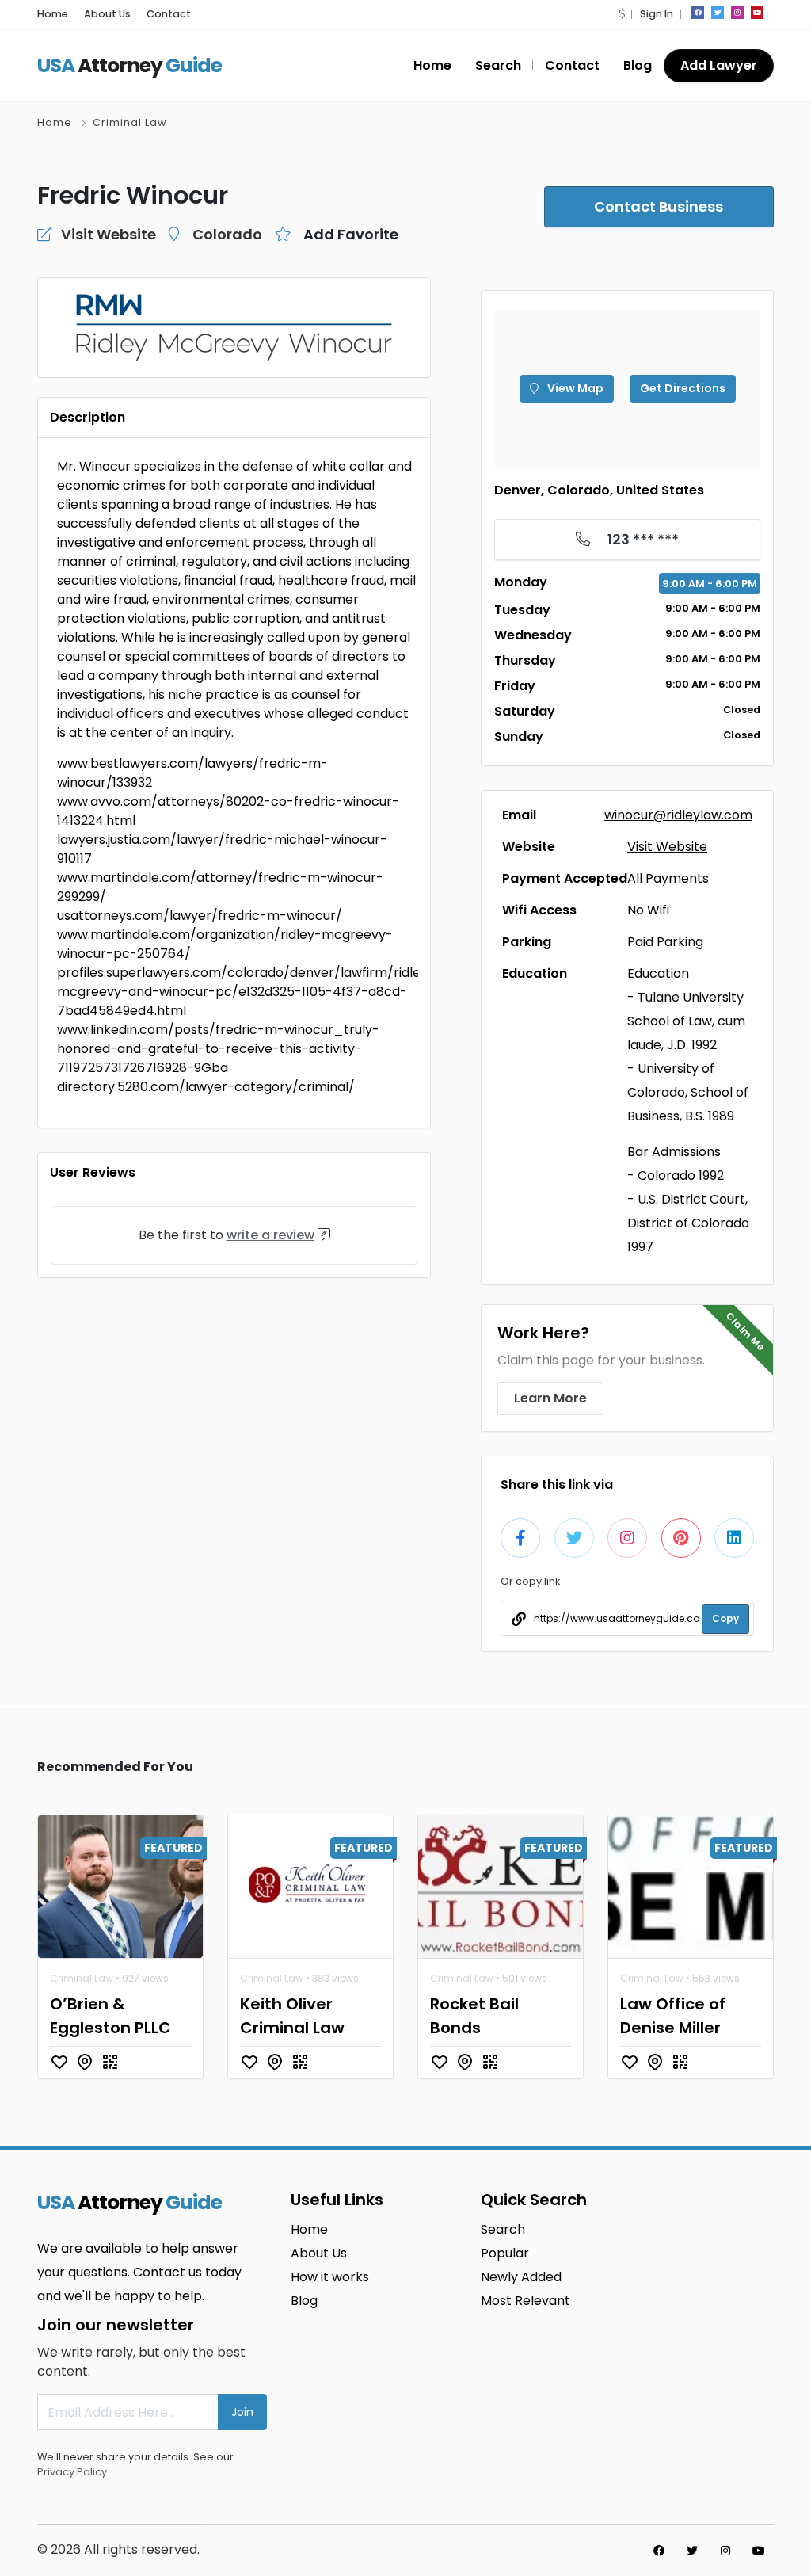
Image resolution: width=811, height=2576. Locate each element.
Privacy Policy (72, 2472)
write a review (270, 1235)
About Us (107, 14)
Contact (169, 14)
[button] (622, 14)
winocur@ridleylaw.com (678, 815)
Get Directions (683, 388)
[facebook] (698, 13)
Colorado (227, 234)
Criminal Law (130, 122)
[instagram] (737, 13)
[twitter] (718, 13)
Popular (505, 2253)
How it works (330, 2277)
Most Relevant (525, 2301)
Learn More (550, 1398)
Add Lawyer (719, 65)
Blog (638, 65)
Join (242, 2412)
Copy (725, 1618)
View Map (574, 388)
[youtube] (757, 13)
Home (53, 14)
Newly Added (521, 2277)
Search (498, 65)
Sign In (657, 14)
